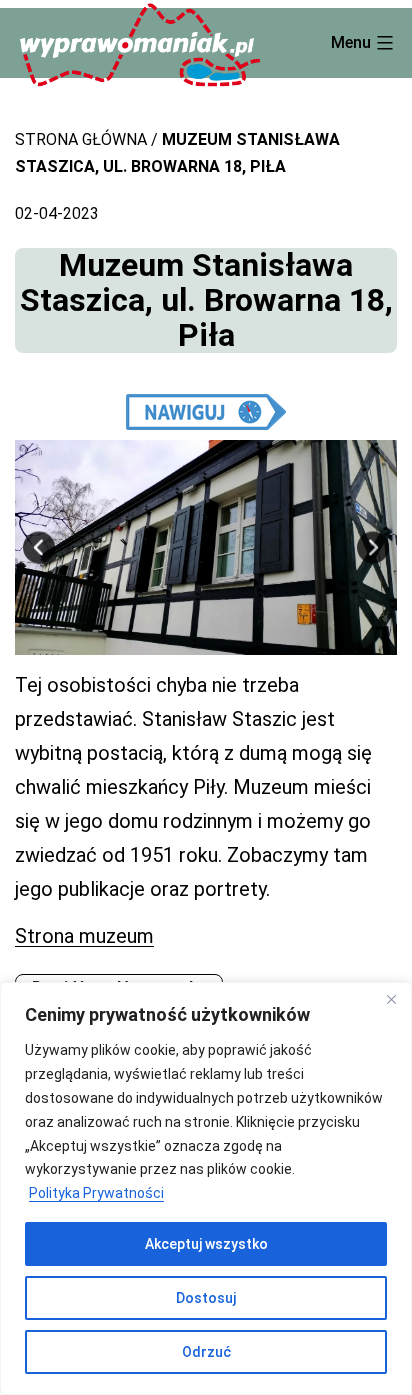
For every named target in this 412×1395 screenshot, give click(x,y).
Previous (39, 547)
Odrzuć (206, 1352)
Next (373, 547)
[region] (206, 1188)
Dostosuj (206, 1298)
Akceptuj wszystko (206, 1244)
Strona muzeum (84, 936)
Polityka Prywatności (96, 1193)
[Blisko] (391, 999)
